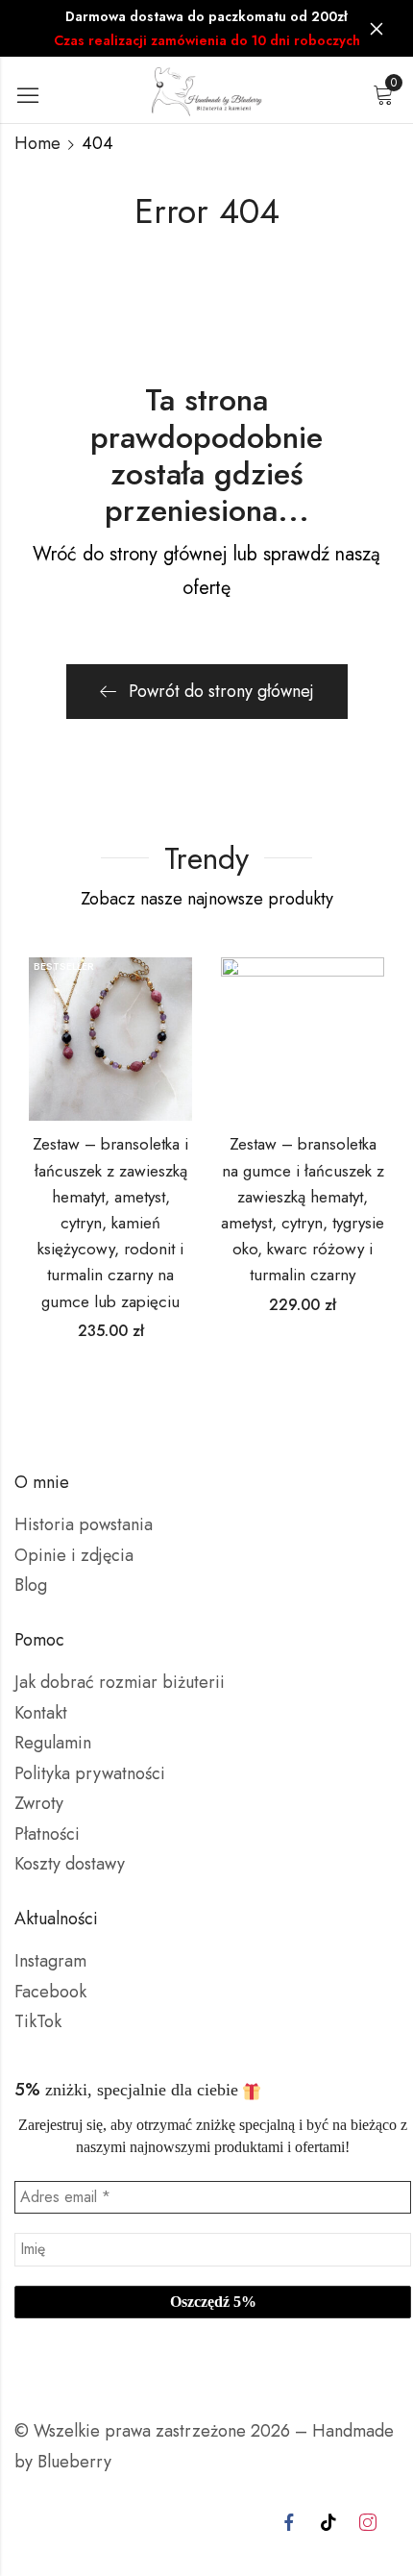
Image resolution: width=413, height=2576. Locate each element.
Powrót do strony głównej (221, 691)
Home (37, 143)
